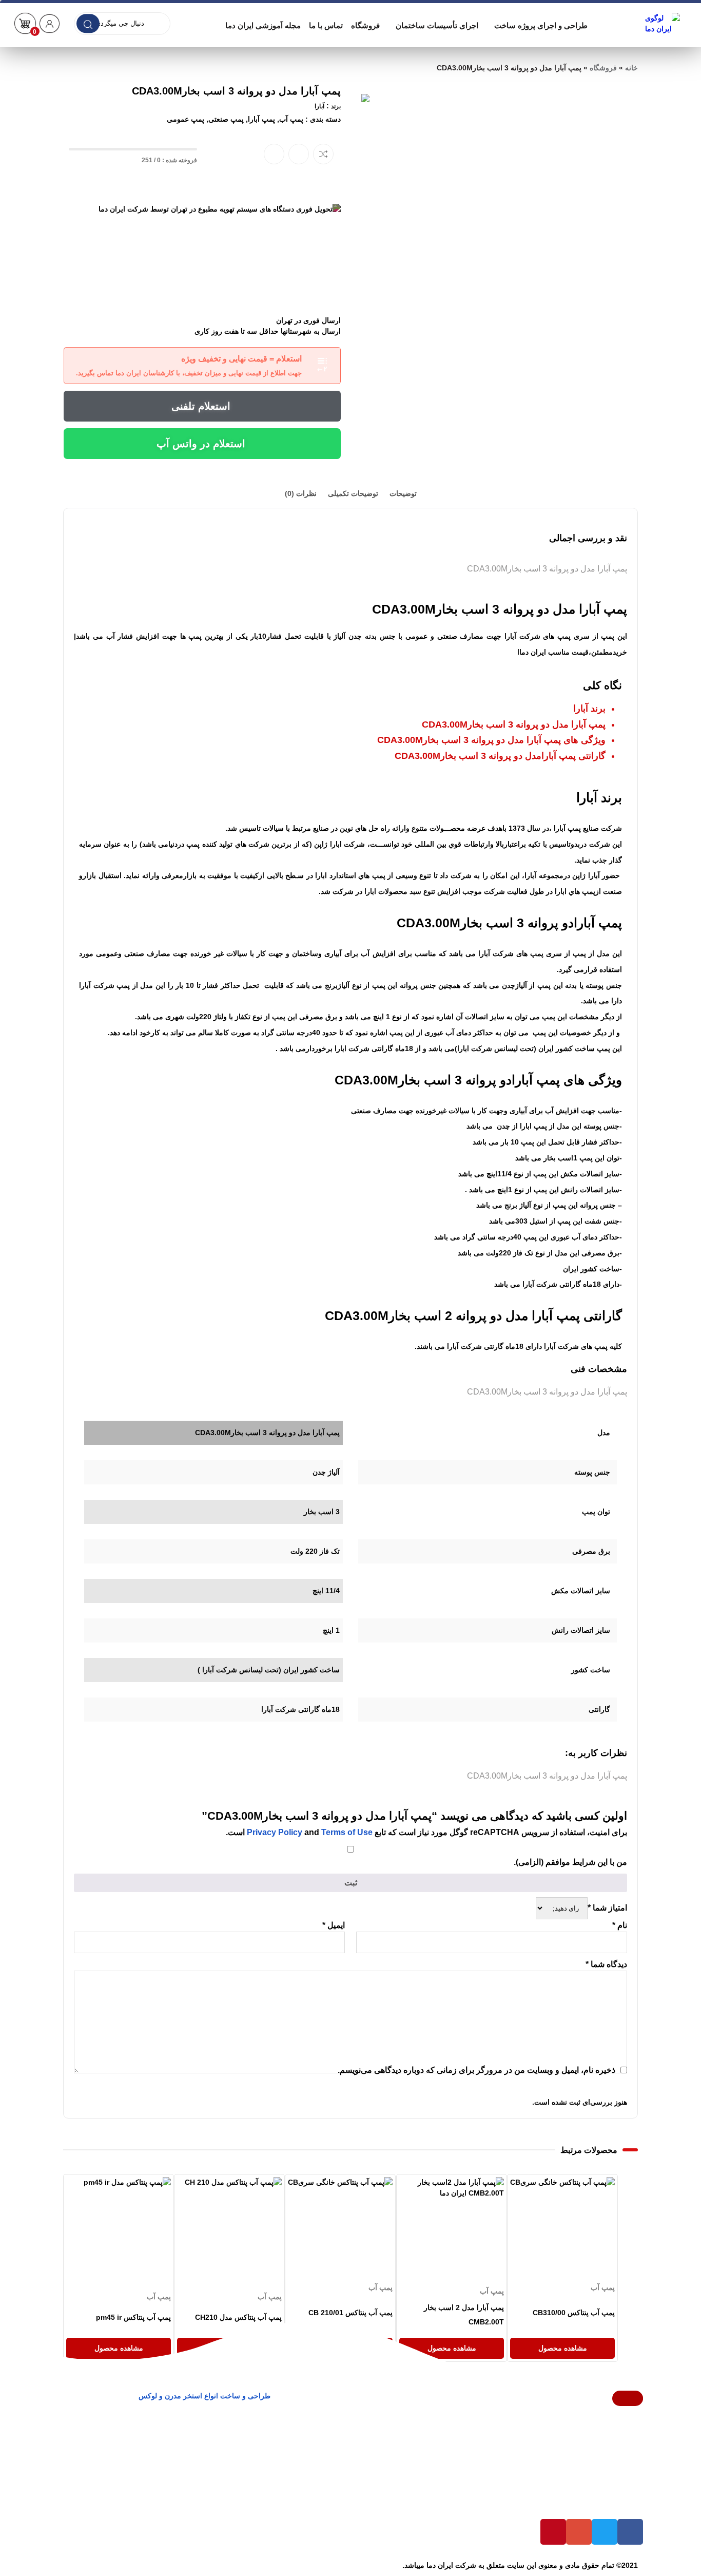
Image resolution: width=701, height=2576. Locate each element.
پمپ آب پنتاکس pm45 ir (133, 2317)
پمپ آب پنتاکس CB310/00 (574, 2313)
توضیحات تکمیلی (353, 493)
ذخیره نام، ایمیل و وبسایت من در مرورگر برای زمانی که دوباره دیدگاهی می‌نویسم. (476, 2070)
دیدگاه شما (606, 1964)
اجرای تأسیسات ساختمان (437, 25)
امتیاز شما (607, 1908)
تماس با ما (326, 25)
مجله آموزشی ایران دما (263, 25)
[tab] (403, 494)
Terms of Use (347, 1832)
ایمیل (334, 1925)
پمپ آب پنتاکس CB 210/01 (351, 2313)
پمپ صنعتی (226, 119)
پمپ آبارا (261, 119)
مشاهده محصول (590, 2182)
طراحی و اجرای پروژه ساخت (541, 25)
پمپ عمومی (186, 119)
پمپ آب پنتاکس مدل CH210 (238, 2317)
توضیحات (403, 493)
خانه (631, 68)
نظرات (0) (301, 493)
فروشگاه (365, 25)
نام (620, 1925)
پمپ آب (291, 119)
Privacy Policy (275, 1832)
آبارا (319, 106)
